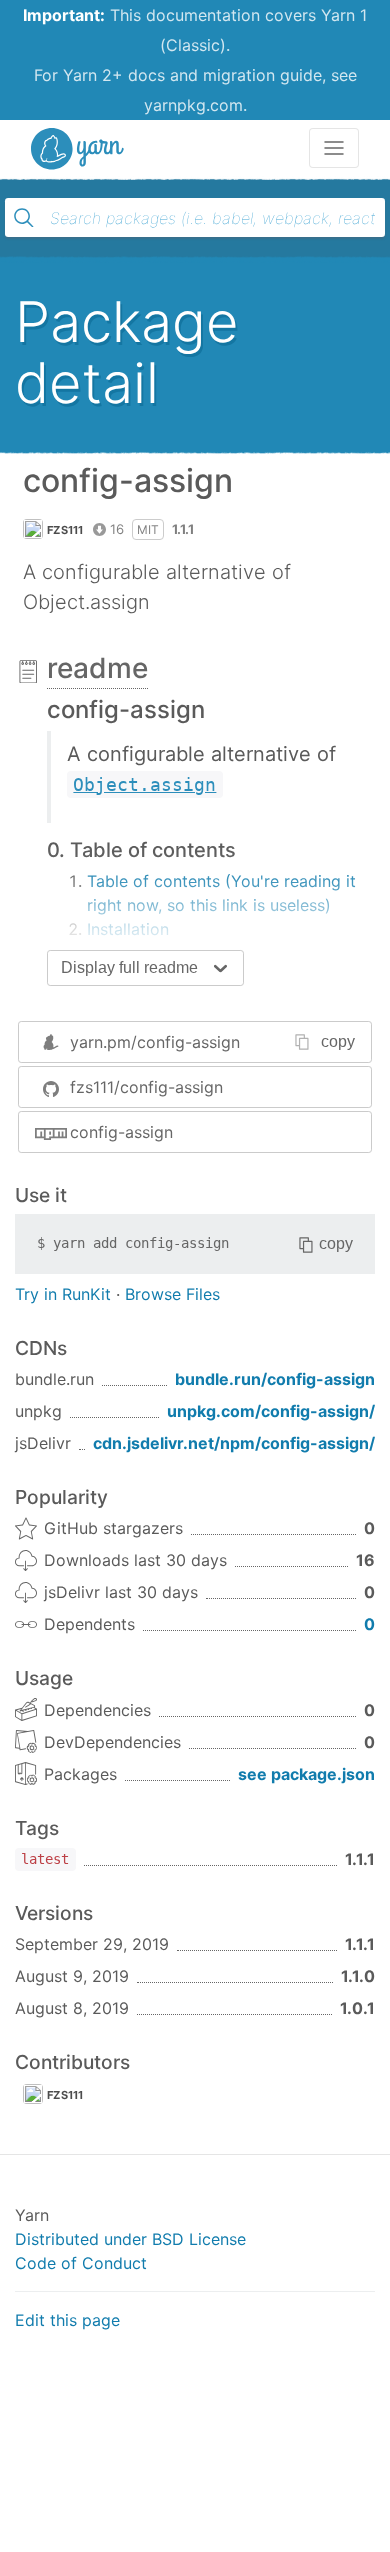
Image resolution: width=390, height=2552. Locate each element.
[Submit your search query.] (24, 218)
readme (97, 668)
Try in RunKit (63, 1294)
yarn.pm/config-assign (155, 1042)
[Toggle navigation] (334, 148)
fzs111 (65, 530)
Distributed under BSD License (130, 2239)
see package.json (306, 1774)
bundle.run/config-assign (275, 1379)
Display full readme (129, 967)
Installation (128, 929)
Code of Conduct (81, 2263)
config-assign (121, 1132)
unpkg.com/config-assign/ (271, 1411)
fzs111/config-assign (146, 1087)
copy (338, 1041)
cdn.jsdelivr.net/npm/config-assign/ (234, 1443)
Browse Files (172, 1294)
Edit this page (67, 2320)
